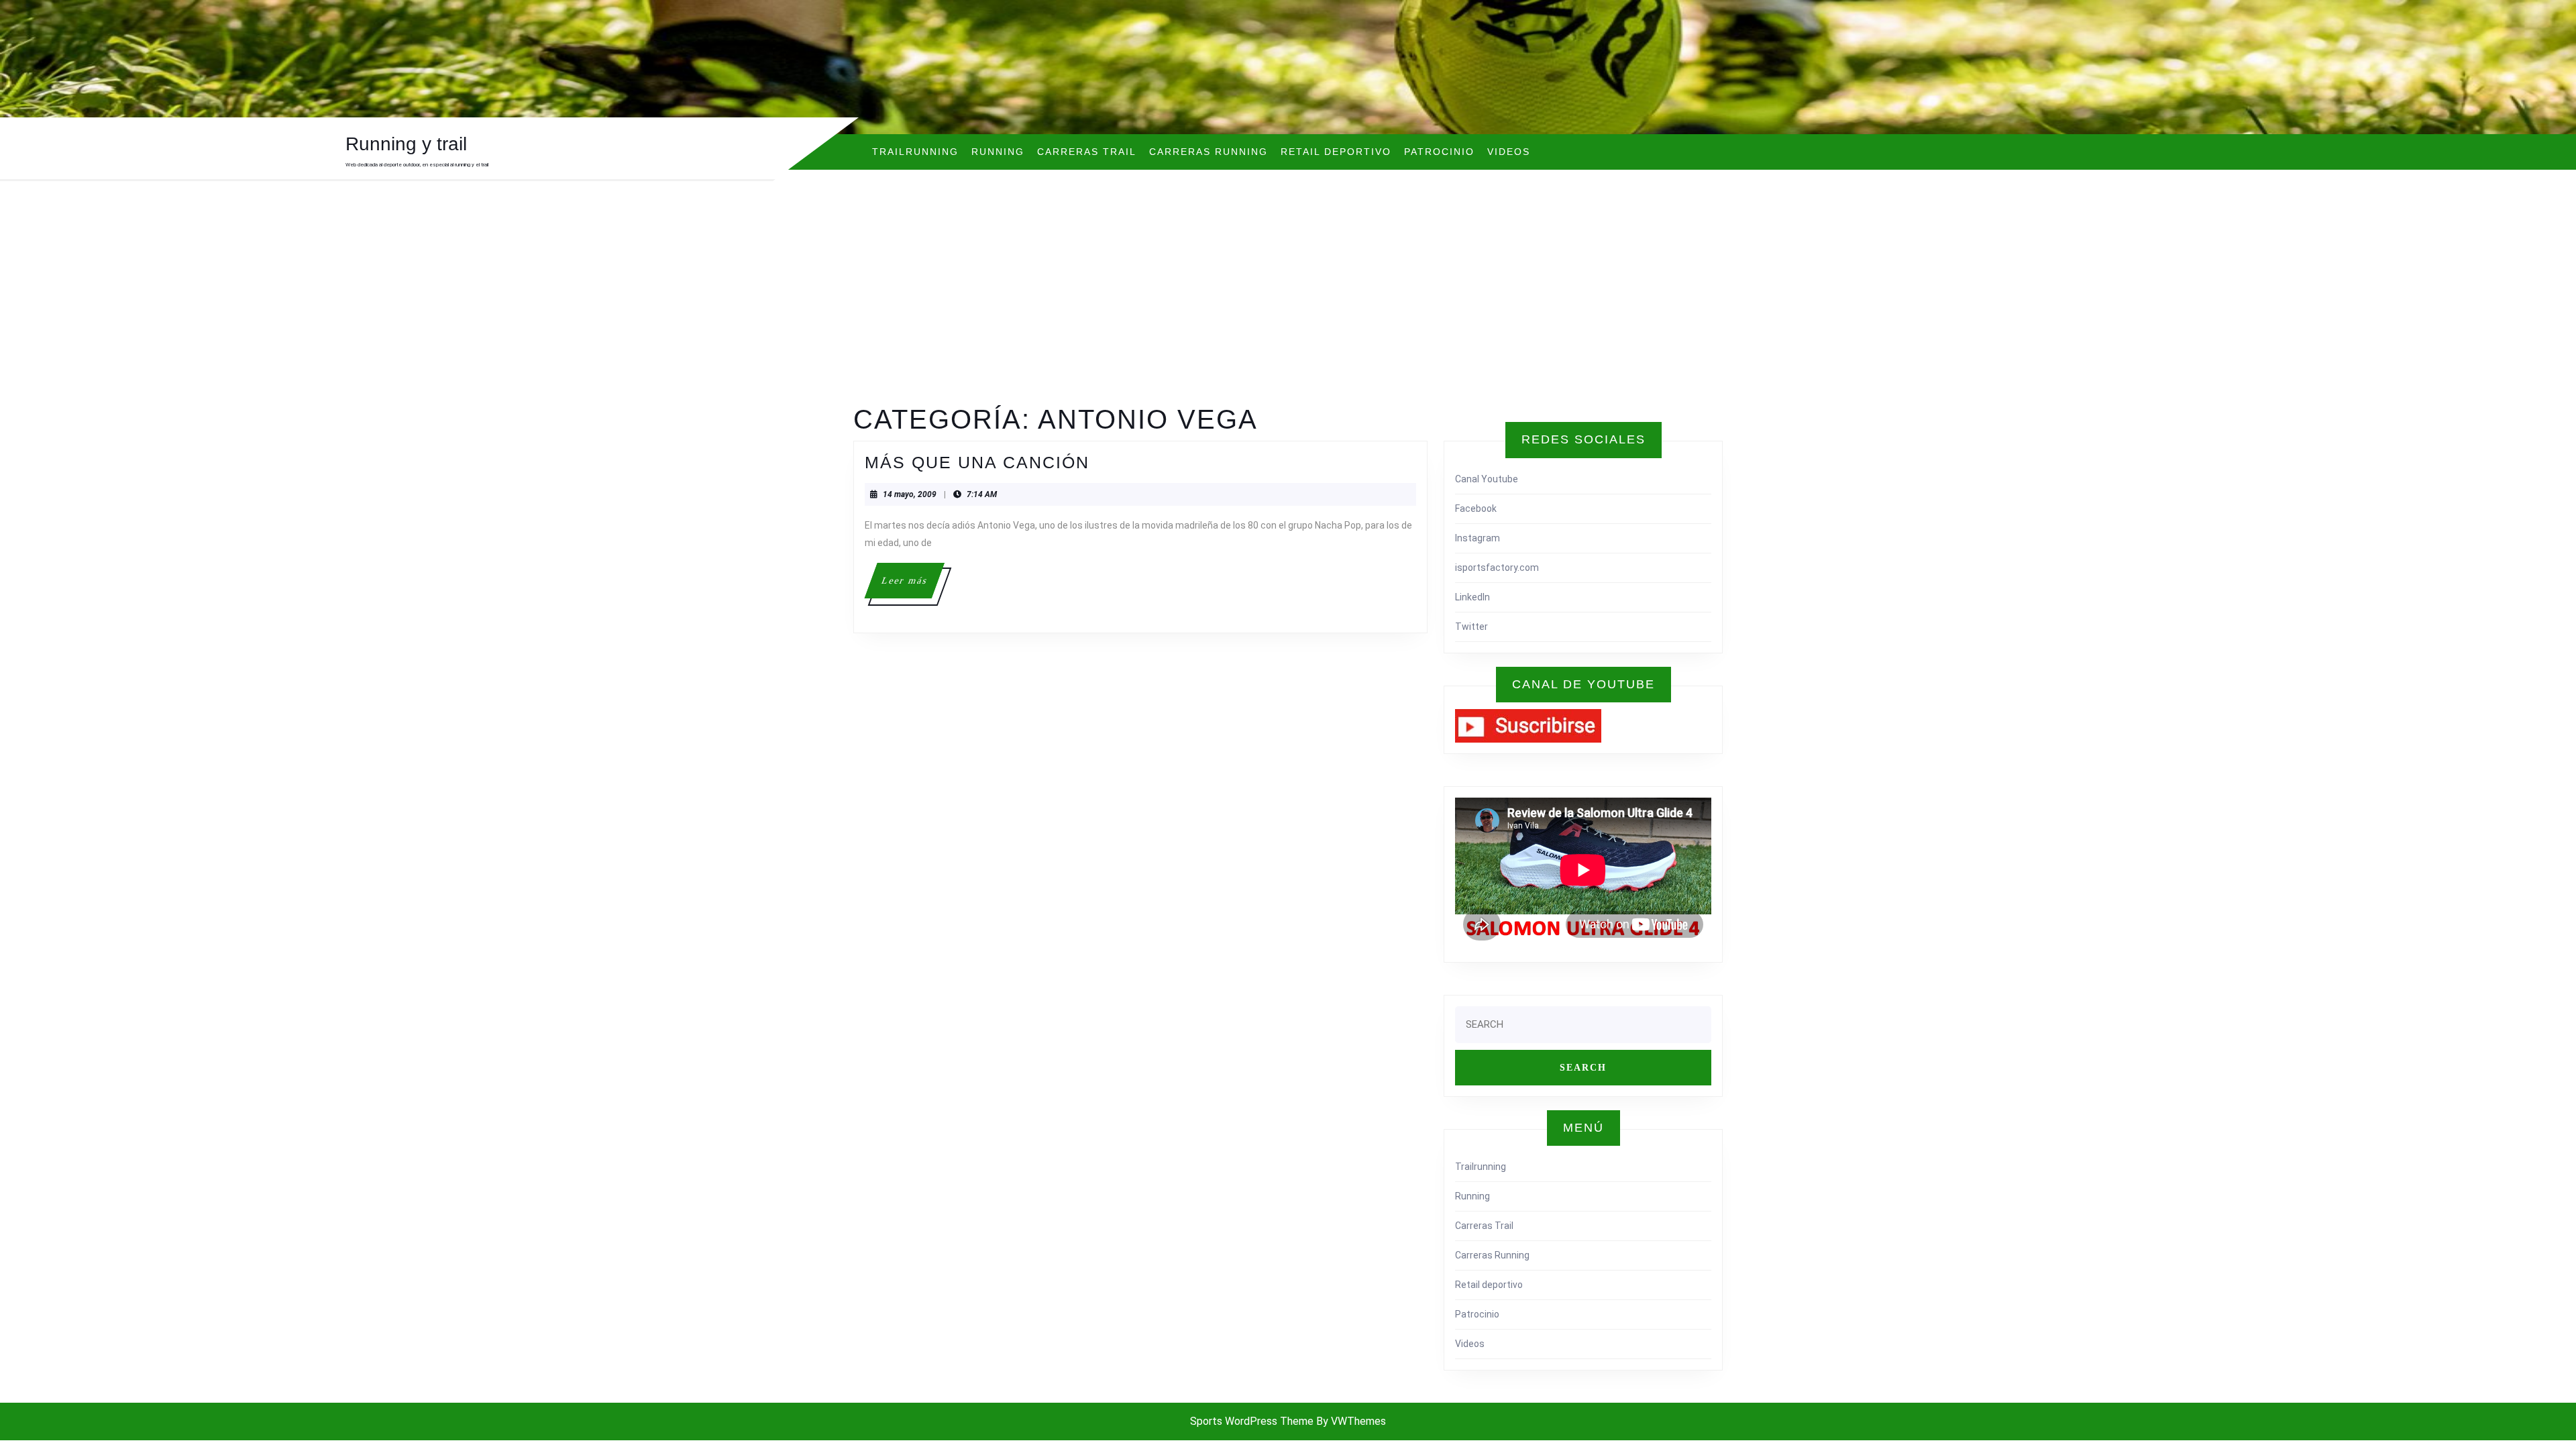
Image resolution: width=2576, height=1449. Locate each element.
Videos (1509, 152)
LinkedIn (1472, 597)
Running (998, 152)
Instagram (1478, 538)
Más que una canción (977, 462)
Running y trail (406, 144)
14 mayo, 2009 (910, 494)
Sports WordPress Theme (1252, 1421)
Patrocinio (1439, 152)
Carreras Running (1209, 152)
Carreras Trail (1087, 152)
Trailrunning (915, 152)
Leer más (912, 587)
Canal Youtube (1487, 479)
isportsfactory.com (1497, 568)
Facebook (1476, 508)
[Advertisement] (1288, 303)
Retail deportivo (1336, 152)
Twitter (1471, 627)
